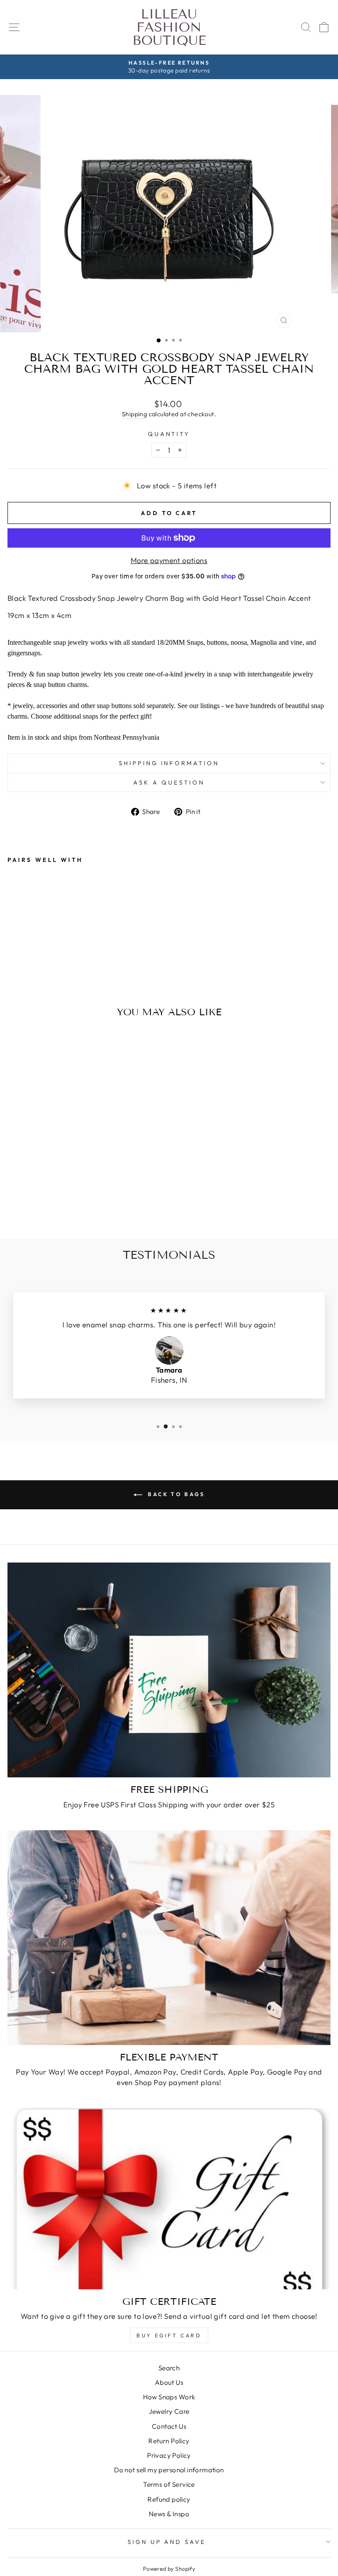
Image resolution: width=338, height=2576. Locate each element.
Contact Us (169, 2426)
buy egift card (169, 2335)
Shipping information (169, 763)
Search (169, 2368)
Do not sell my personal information (169, 2470)
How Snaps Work (169, 2397)
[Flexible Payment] (169, 1938)
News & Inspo (169, 2514)
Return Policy (169, 2441)
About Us (169, 2382)
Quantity (169, 434)
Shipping (134, 414)
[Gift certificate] (169, 2199)
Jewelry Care (169, 2411)
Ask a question (169, 782)
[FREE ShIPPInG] (169, 1670)
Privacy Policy (169, 2455)
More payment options (169, 560)
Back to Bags (175, 1494)
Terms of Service (169, 2484)
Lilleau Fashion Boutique (169, 27)
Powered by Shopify (169, 2569)
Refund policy (169, 2499)
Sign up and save (167, 2542)
